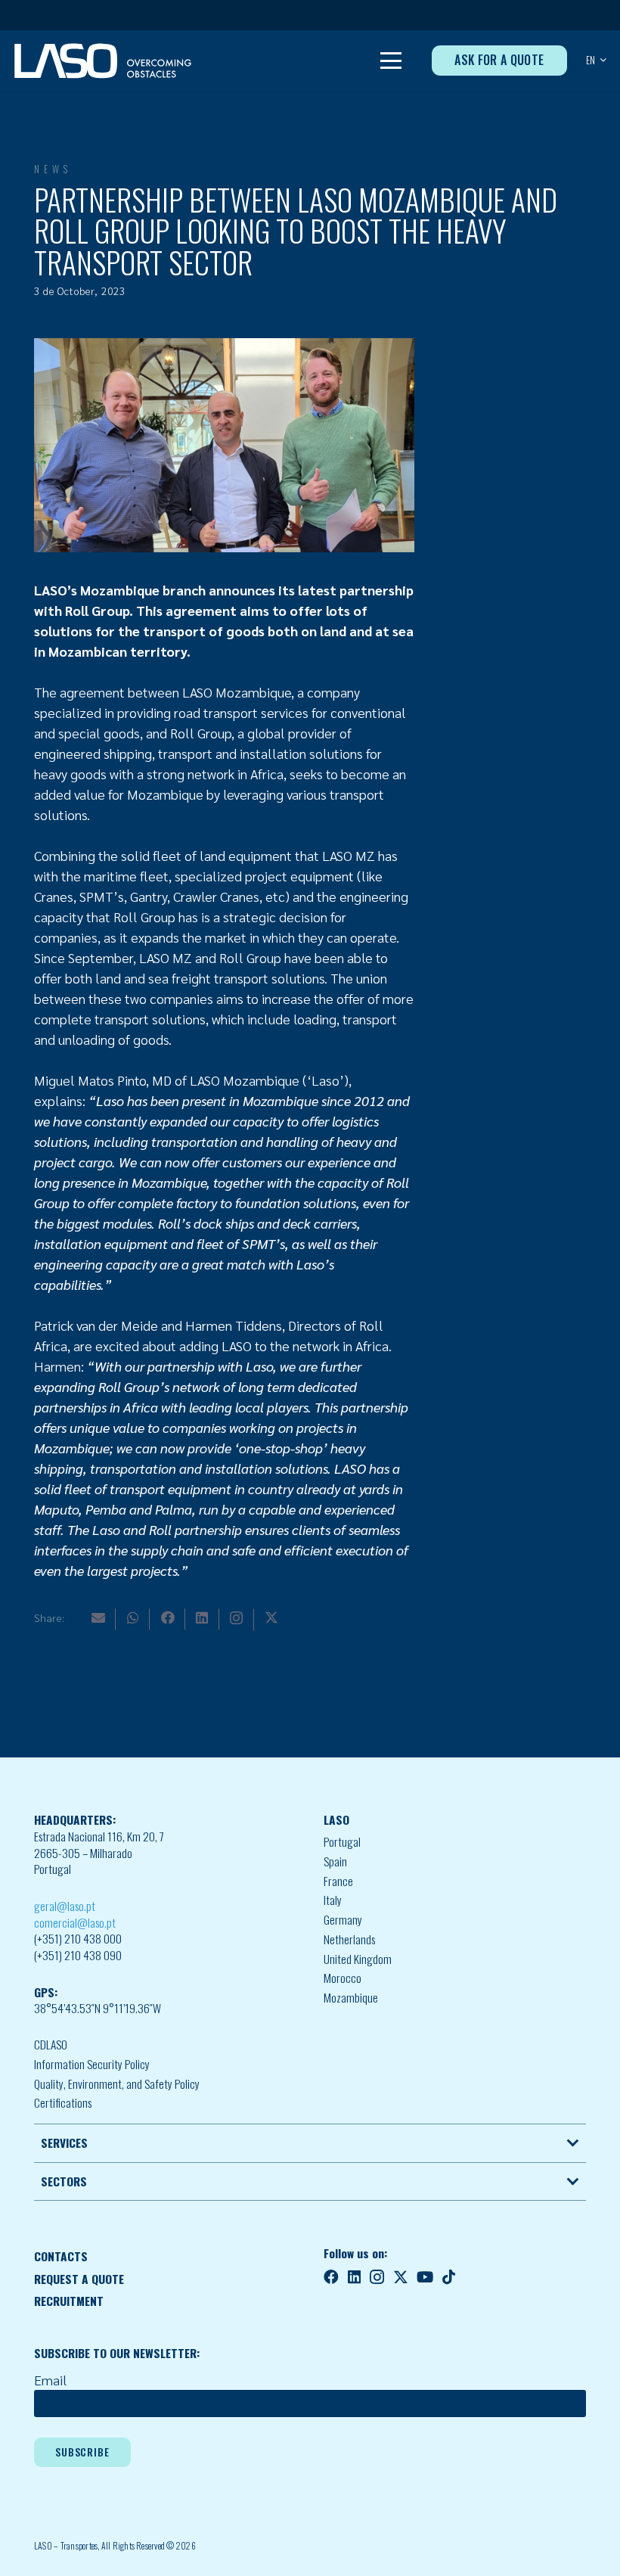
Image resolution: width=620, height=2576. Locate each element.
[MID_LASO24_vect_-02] (103, 61)
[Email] (98, 1617)
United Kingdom (358, 1959)
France (338, 1881)
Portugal (342, 1841)
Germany (343, 1919)
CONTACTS (61, 2256)
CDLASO (51, 2044)
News (53, 169)
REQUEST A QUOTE (79, 2279)
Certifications (63, 2102)
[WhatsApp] (133, 1617)
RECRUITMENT (69, 2301)
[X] (271, 1617)
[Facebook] (168, 1617)
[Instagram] (236, 1618)
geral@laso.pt (65, 1906)
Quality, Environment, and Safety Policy (117, 2083)
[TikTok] (449, 2277)
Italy (333, 1900)
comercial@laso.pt (75, 1922)
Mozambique (351, 1997)
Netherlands (349, 1939)
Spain (335, 1861)
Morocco (343, 1978)
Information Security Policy (92, 2064)
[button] (391, 61)
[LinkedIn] (202, 1617)
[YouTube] (425, 2277)
